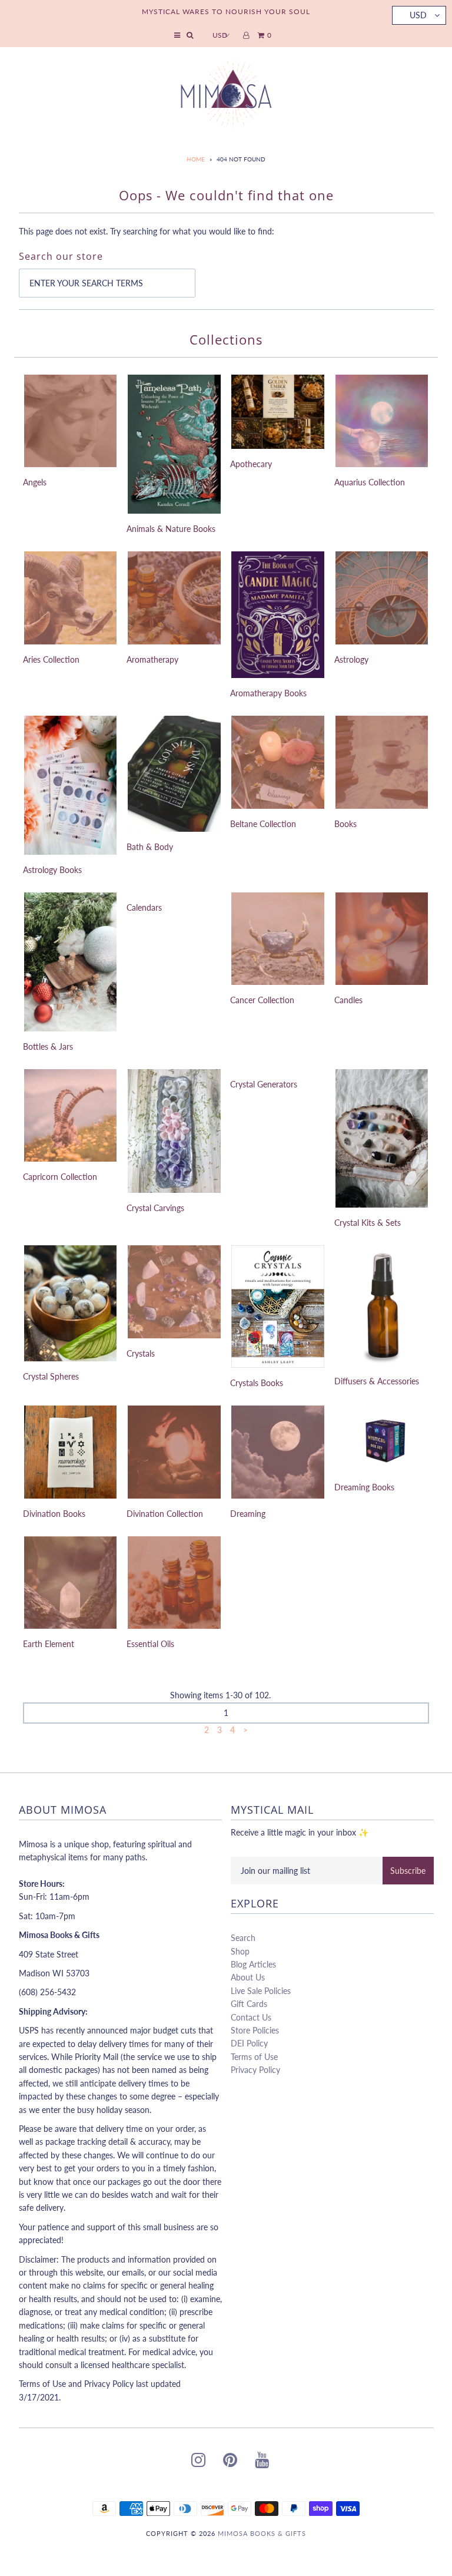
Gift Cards (249, 2004)
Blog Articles (253, 1964)
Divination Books (54, 1514)
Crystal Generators (264, 1084)
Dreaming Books (364, 1487)
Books (345, 824)
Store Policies (255, 2030)
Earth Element (49, 1644)
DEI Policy (249, 2043)
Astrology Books (52, 870)
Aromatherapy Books (268, 693)
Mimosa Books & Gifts (262, 2533)
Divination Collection (165, 1514)
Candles (348, 1000)
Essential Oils (150, 1644)
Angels (35, 482)
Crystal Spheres (51, 1376)
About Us (248, 1977)
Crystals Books (257, 1383)
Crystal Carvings (155, 1208)
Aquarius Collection (370, 482)
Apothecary (251, 464)
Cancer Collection (262, 1000)
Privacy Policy (255, 2070)
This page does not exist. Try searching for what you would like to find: (147, 231)
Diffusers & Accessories (377, 1381)
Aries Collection (51, 659)
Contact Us (251, 2017)
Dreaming (248, 1514)
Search (243, 1938)
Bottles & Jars (48, 1046)
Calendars (144, 907)
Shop (240, 1951)
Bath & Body (150, 847)
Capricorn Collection (60, 1177)
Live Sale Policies (261, 1991)
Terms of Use (254, 2057)
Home (196, 159)
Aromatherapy (152, 659)
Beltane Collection (263, 824)
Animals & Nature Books (171, 529)
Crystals (141, 1353)
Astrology (351, 659)
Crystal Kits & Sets (368, 1223)
